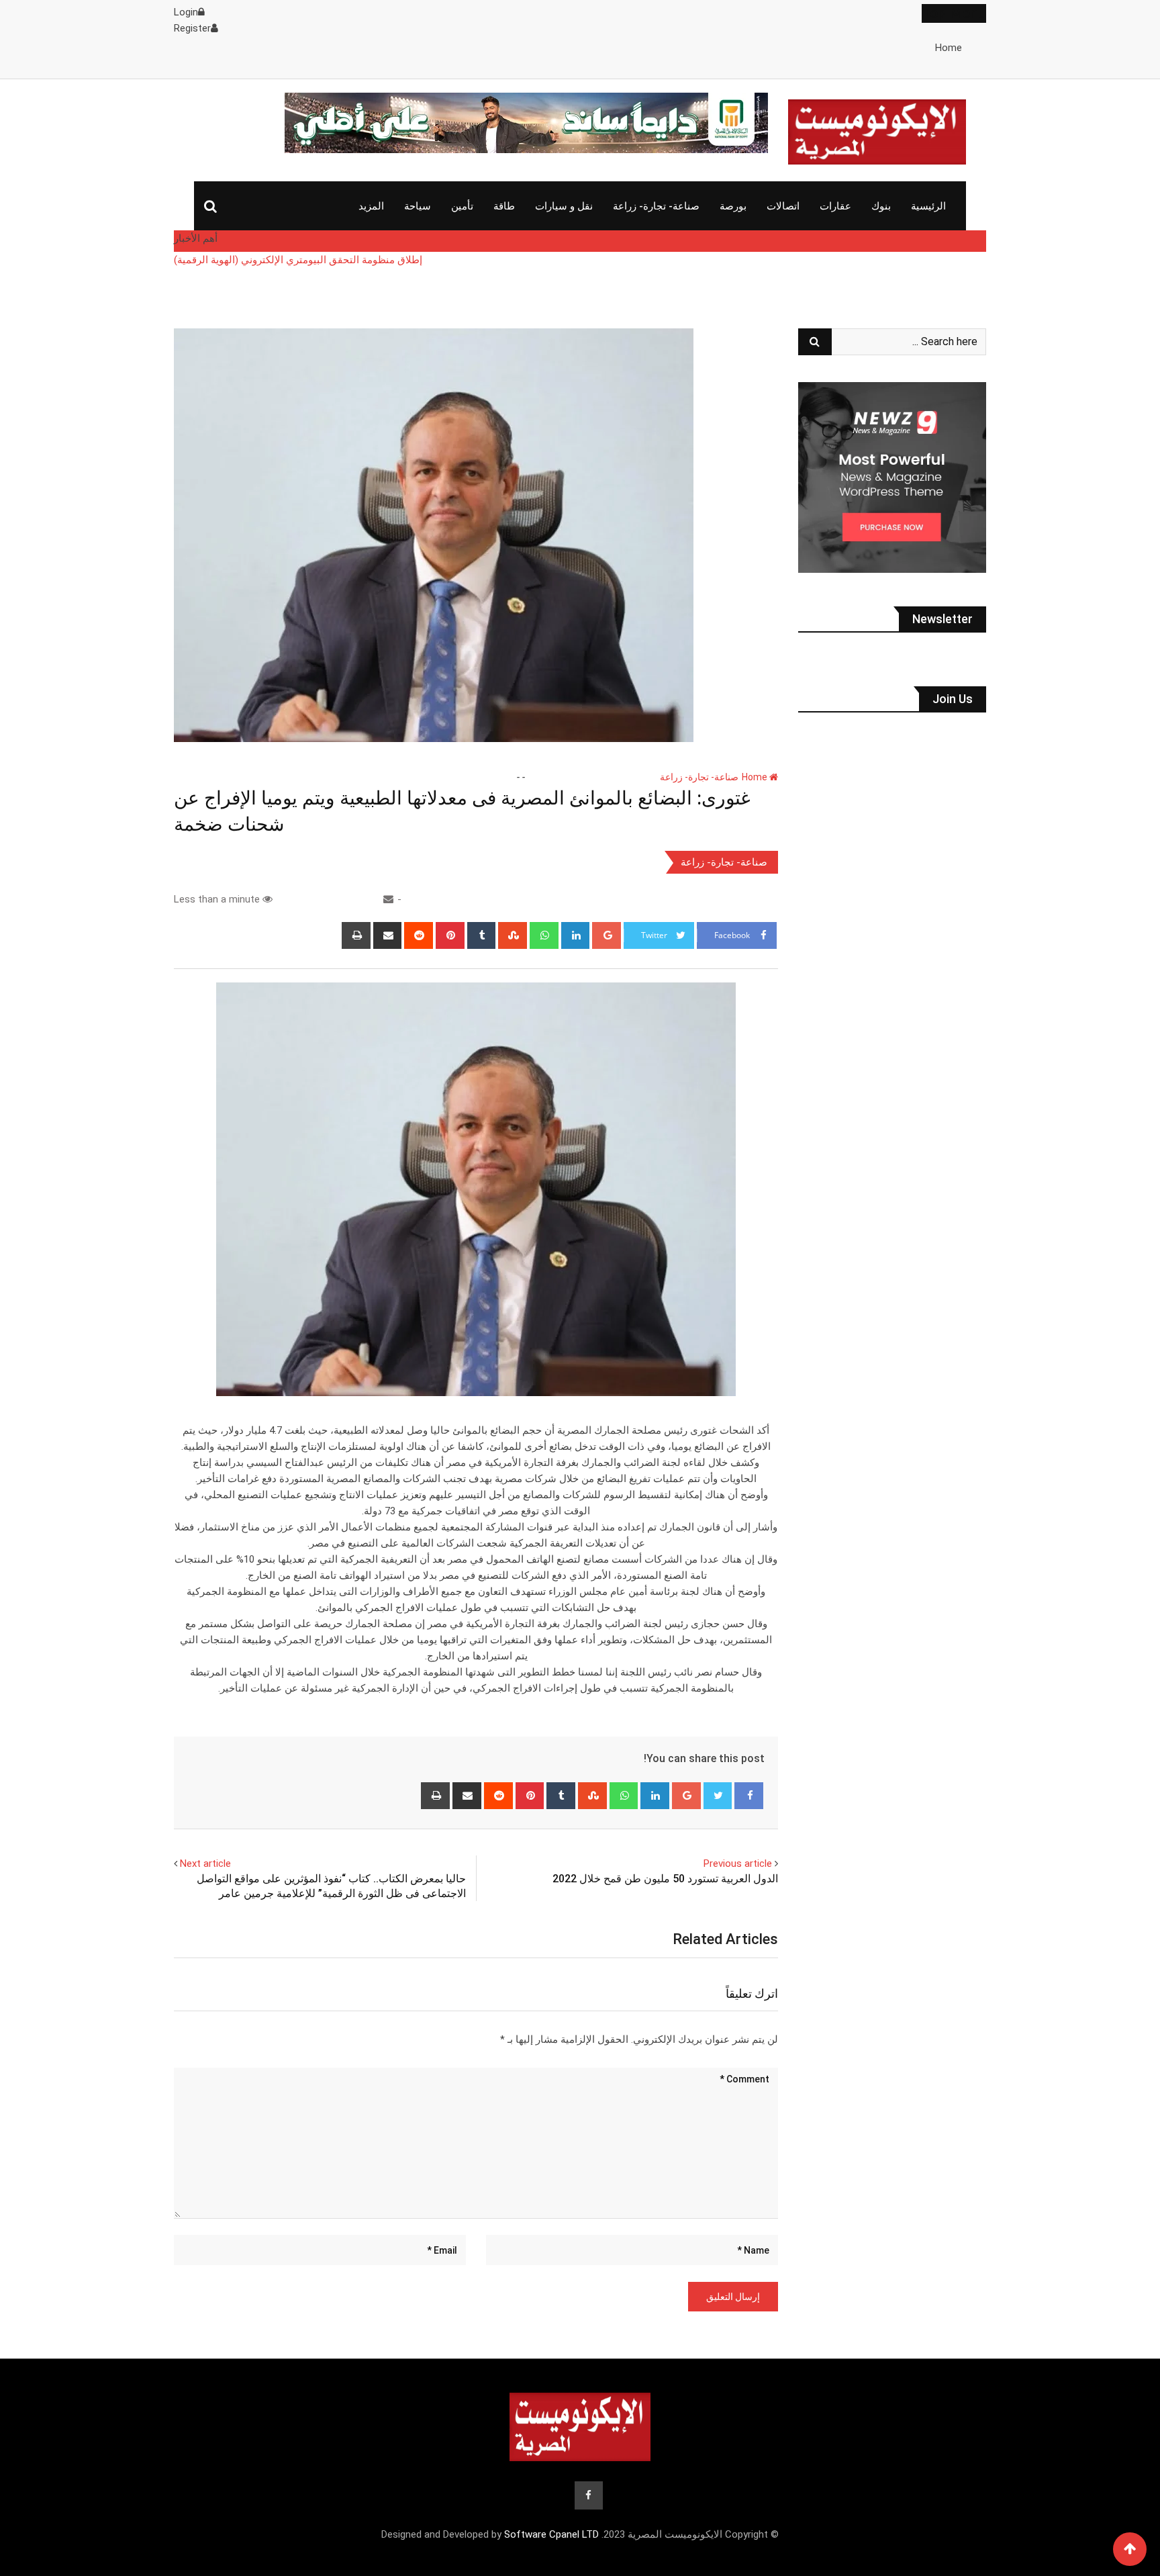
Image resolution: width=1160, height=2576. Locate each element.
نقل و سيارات (564, 206)
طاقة (504, 206)
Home (949, 48)
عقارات (835, 206)
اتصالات (783, 206)
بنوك (881, 206)
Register (192, 28)
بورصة (733, 206)
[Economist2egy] (388, 899)
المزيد (371, 206)
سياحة (418, 206)
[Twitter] (718, 1796)
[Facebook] (749, 1796)
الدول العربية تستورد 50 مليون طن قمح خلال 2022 (665, 1879)
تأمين (462, 206)
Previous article (738, 1864)
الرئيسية (928, 206)
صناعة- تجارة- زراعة (656, 206)
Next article (205, 1864)
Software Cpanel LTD (551, 2534)
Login (186, 12)
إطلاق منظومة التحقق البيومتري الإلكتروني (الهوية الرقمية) (298, 260)
